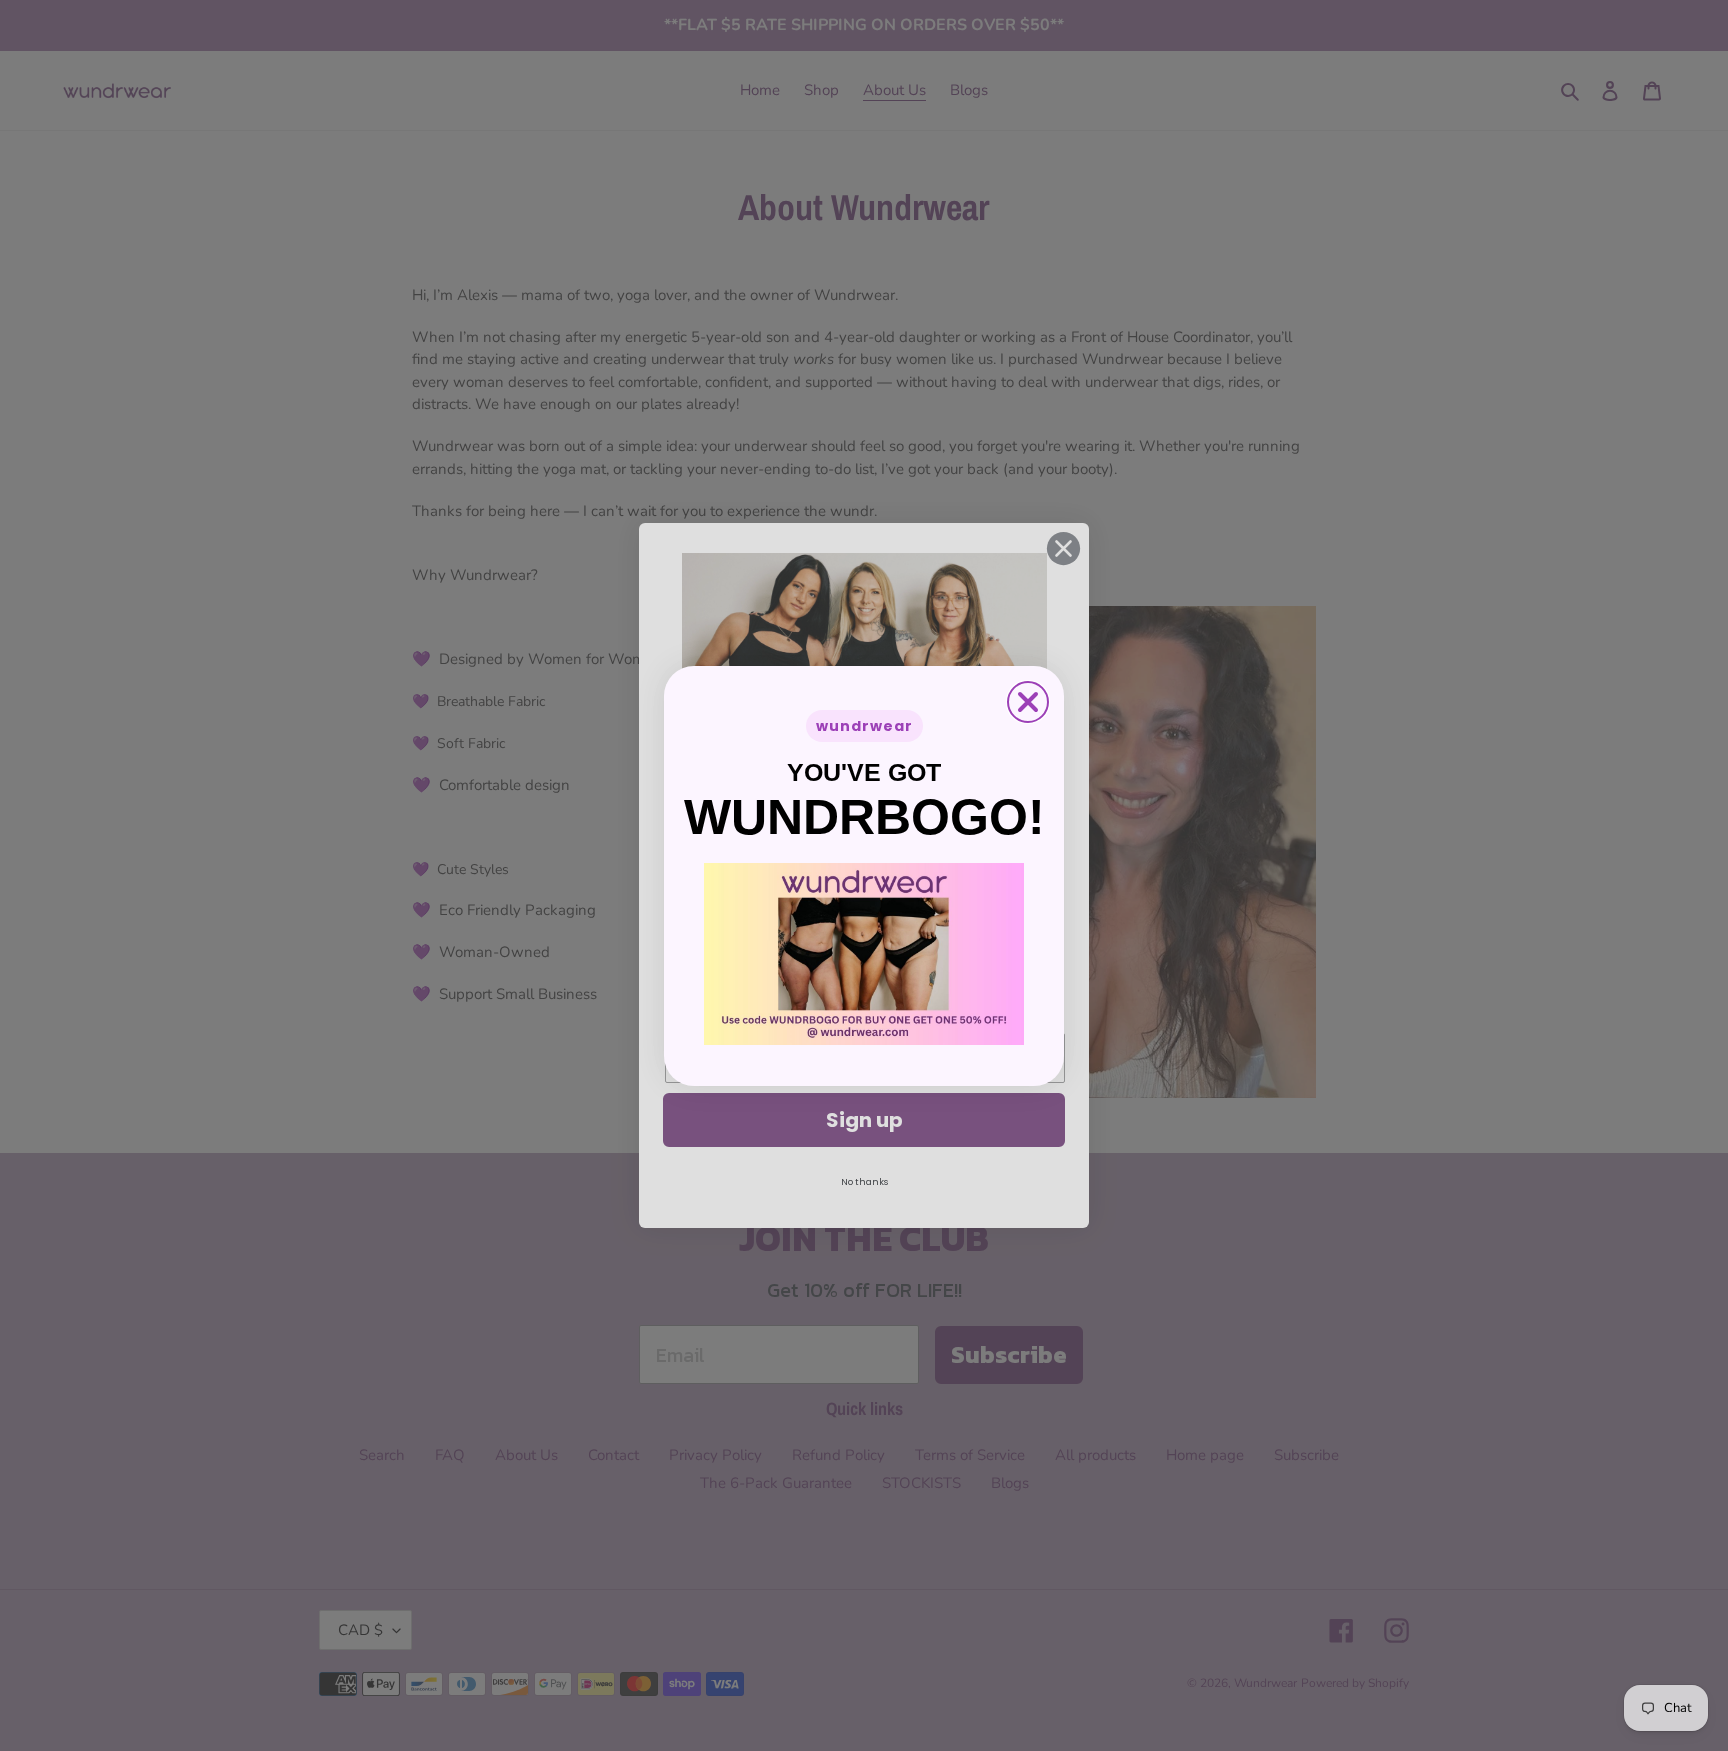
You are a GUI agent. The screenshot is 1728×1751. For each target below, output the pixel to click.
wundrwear (864, 726)
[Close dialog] (1028, 702)
